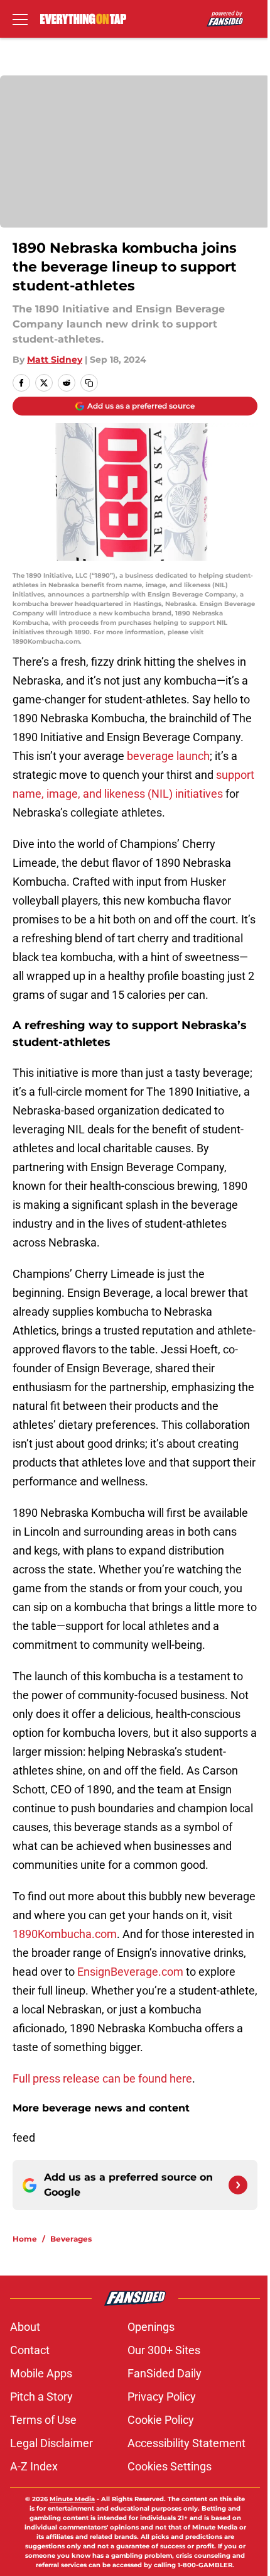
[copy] (89, 383)
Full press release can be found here (102, 2078)
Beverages (71, 2239)
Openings (151, 2327)
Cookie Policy (161, 2420)
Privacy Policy (162, 2397)
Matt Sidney (55, 360)
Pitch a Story (41, 2397)
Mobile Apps (41, 2373)
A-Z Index (34, 2466)
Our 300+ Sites (164, 2350)
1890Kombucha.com (65, 1934)
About (25, 2327)
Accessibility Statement (186, 2443)
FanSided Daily (165, 2373)
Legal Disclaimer (51, 2443)
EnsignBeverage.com (130, 1972)
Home (25, 2239)
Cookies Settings (170, 2466)
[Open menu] (20, 19)
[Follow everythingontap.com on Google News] (238, 2185)
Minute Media (72, 2499)
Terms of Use (43, 2420)
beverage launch (168, 756)
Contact (30, 2350)
